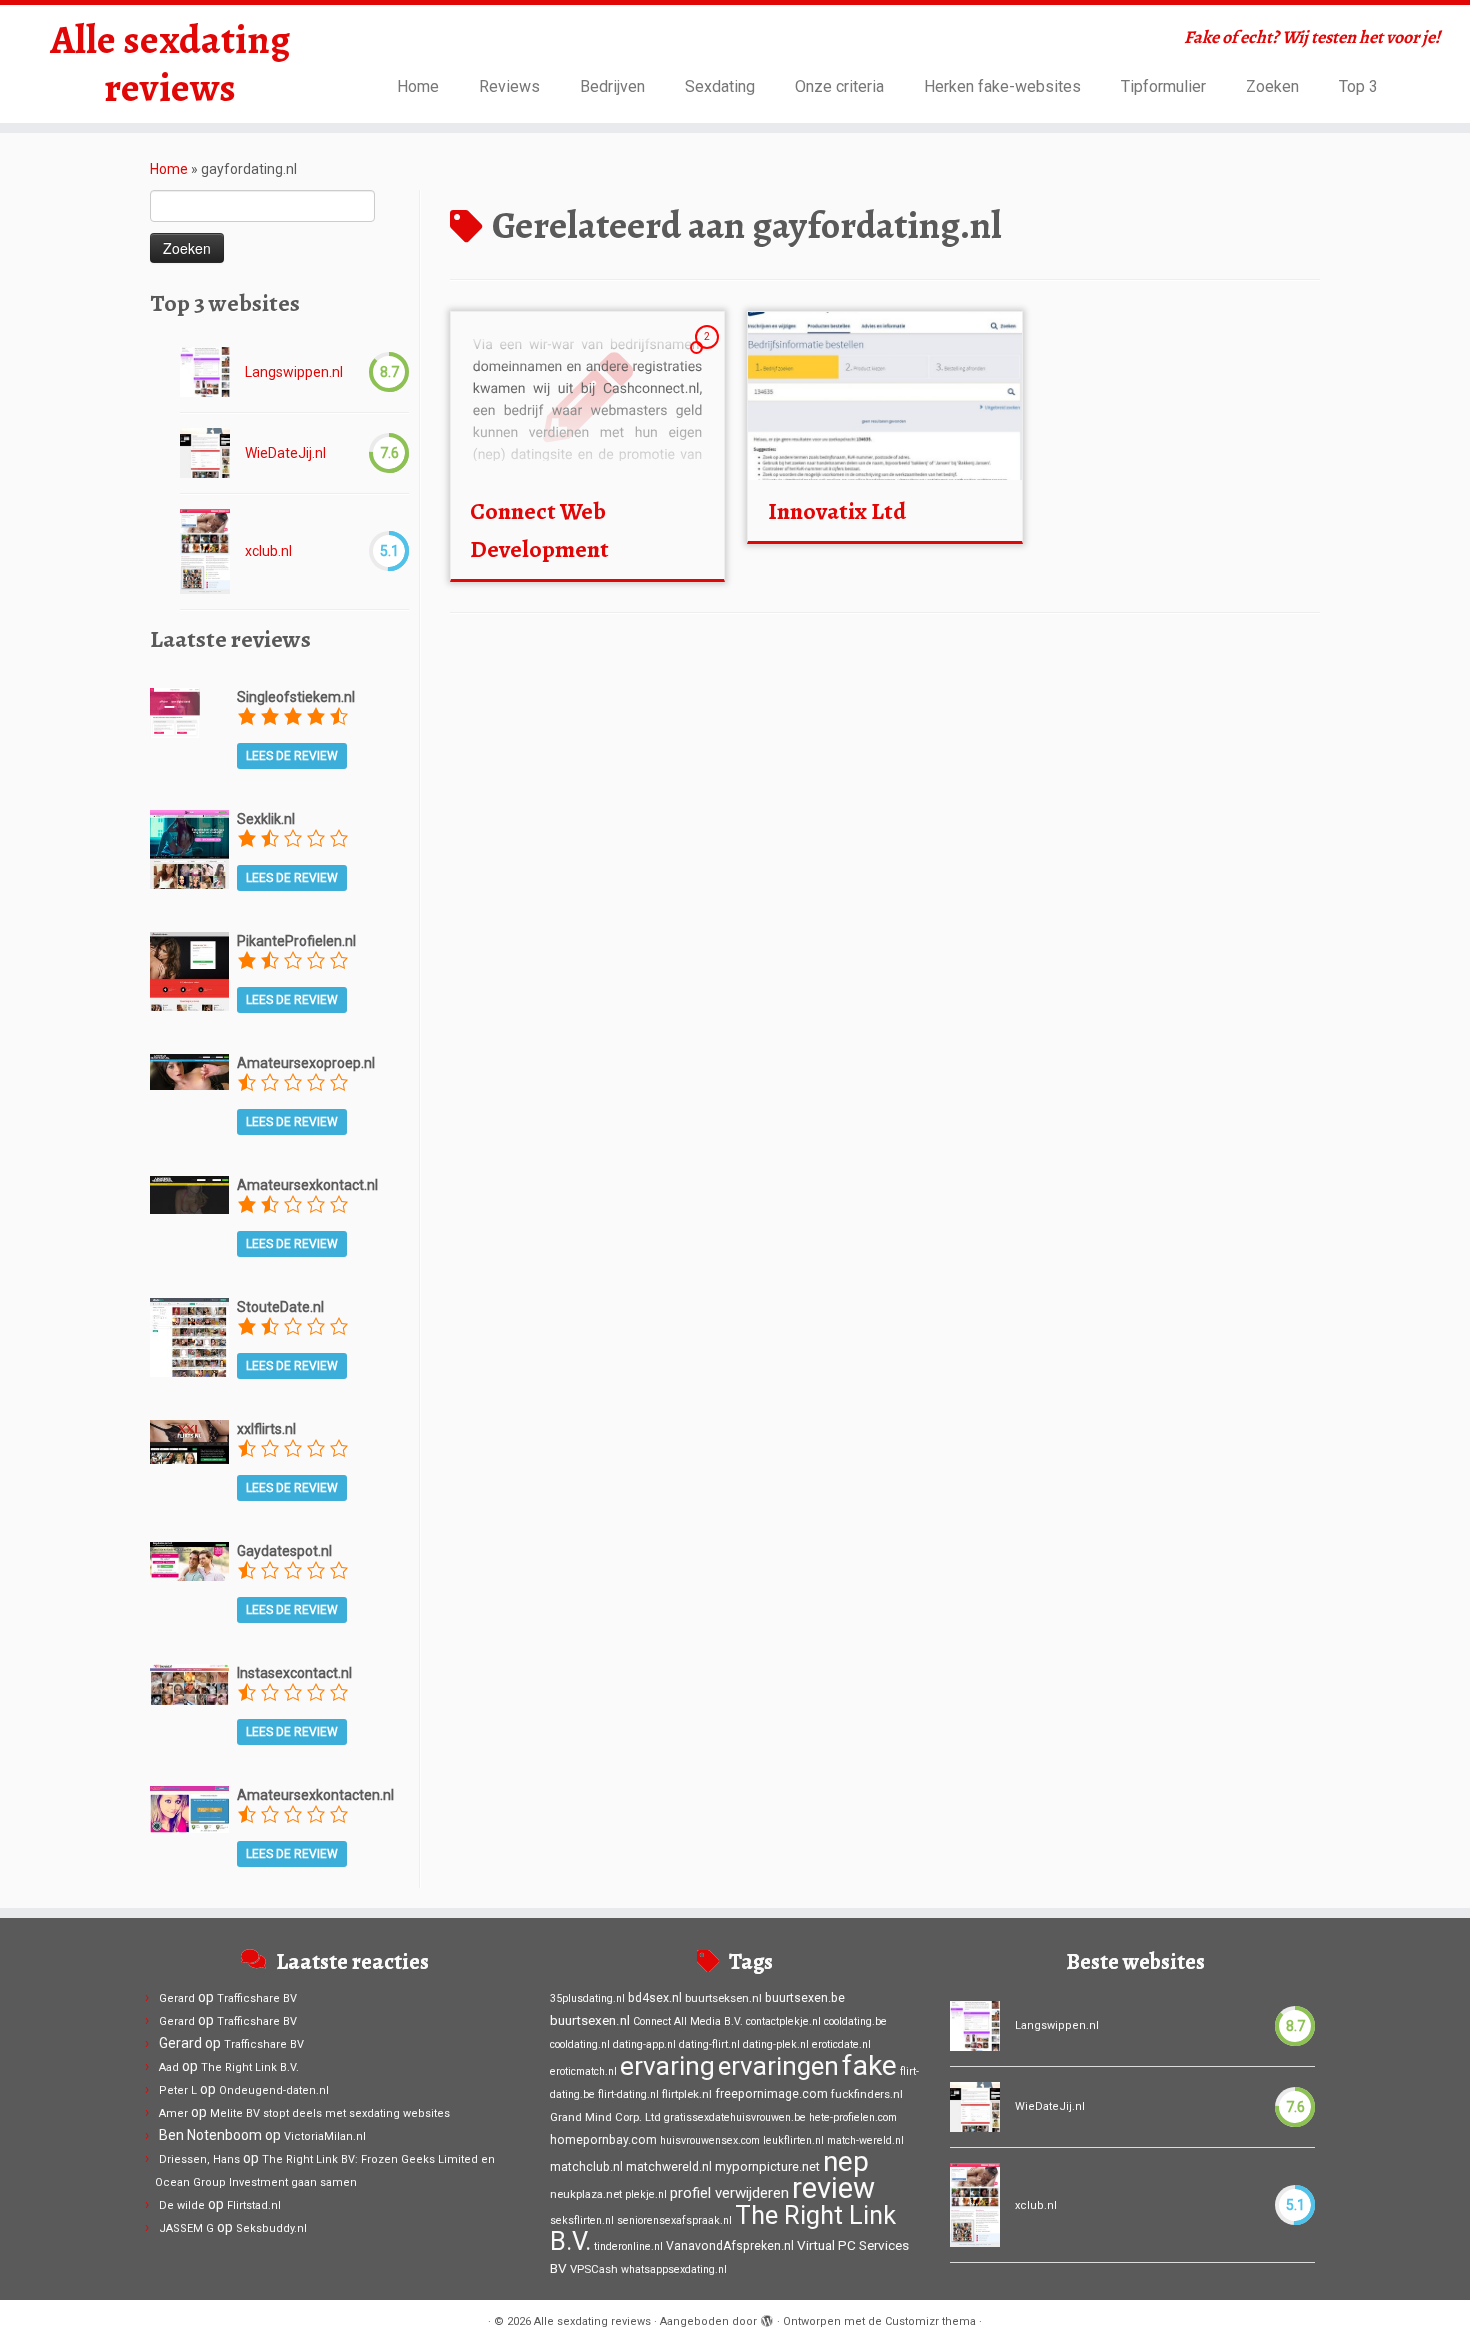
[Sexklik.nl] (189, 848)
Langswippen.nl (294, 372)
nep (846, 2161)
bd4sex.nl (655, 1998)
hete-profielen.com (853, 2117)
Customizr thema (930, 2321)
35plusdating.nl (587, 1998)
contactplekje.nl (783, 2021)
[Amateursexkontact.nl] (189, 1193)
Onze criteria (839, 86)
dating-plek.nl (776, 2044)
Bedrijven (612, 86)
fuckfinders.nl (867, 2094)
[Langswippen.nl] (205, 372)
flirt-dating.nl (628, 2094)
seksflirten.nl (582, 2220)
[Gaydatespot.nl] (189, 1560)
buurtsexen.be (805, 1998)
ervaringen (778, 2066)
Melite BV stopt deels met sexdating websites (330, 2113)
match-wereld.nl (865, 2140)
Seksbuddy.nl (271, 2228)
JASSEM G (186, 2228)
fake (869, 2065)
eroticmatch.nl (583, 2071)
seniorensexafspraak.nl (674, 2220)
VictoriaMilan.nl (325, 2136)
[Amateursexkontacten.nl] (189, 1808)
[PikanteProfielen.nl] (189, 970)
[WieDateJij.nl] (205, 453)
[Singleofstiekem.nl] (175, 711)
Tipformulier (1163, 86)
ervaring (667, 2066)
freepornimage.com (771, 2094)
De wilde (182, 2205)
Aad (169, 2067)
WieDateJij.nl (285, 453)
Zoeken (1272, 86)
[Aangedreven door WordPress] (767, 2318)
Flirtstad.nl (254, 2205)
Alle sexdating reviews (170, 64)
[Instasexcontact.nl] (189, 1683)
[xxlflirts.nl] (189, 1441)
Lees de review (292, 756)
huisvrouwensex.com (710, 2140)
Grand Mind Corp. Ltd (605, 2117)
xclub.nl (268, 551)
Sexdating (720, 86)
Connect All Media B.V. (688, 2021)
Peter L (178, 2090)
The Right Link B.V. (250, 2067)
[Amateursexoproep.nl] (189, 1071)
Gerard (177, 1998)
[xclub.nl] (205, 551)
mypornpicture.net (767, 2166)
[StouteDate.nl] (189, 1336)
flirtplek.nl (687, 2094)
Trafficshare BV (257, 1998)
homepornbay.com (603, 2140)
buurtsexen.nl (590, 2020)
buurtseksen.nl (723, 1998)
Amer (173, 2113)
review (833, 2188)
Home (418, 86)
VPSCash (594, 2269)
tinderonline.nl (628, 2246)
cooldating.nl (580, 2044)
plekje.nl (646, 2194)
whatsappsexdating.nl (674, 2269)
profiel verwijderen (729, 2193)
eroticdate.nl (841, 2044)
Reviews (509, 86)
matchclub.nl (586, 2167)
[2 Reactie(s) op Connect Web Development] (709, 355)
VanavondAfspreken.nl (730, 2246)
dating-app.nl (644, 2044)
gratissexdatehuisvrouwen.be (735, 2117)
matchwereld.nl (669, 2167)
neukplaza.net (586, 2194)
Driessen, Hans (199, 2159)
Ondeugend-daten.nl (274, 2090)
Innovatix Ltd (837, 511)
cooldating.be (855, 2021)
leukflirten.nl (793, 2140)
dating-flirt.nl (709, 2044)
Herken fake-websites (1002, 86)
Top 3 (1358, 86)
